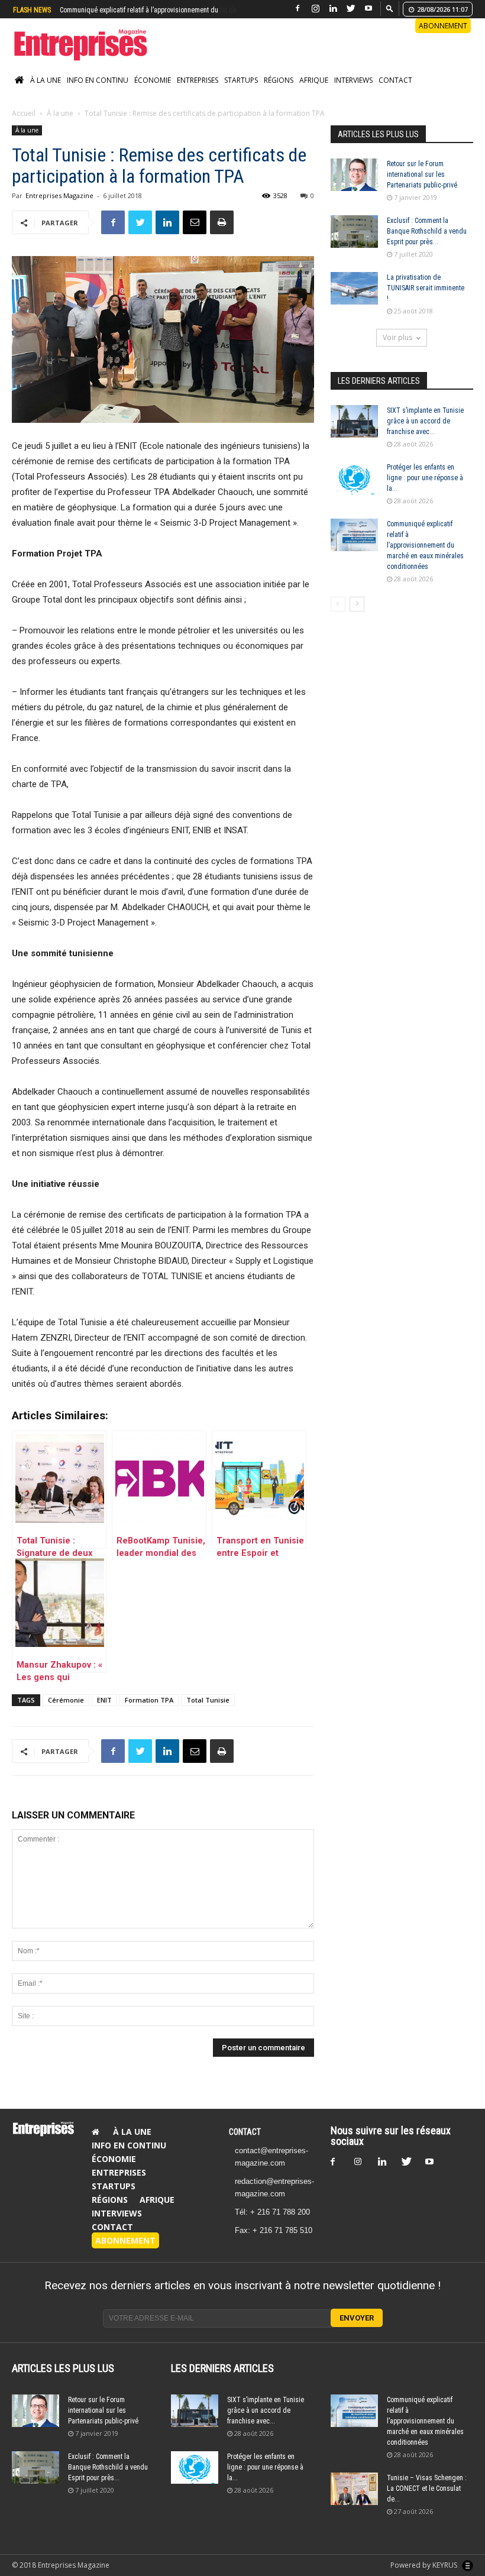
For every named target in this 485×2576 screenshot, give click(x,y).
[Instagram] (315, 9)
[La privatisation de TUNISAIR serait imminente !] (354, 301)
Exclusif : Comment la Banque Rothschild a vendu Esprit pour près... (427, 244)
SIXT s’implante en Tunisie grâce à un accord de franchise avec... (425, 433)
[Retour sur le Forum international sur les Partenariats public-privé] (354, 187)
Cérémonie (66, 1712)
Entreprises (198, 93)
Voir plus (397, 350)
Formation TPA (149, 1712)
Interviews (353, 93)
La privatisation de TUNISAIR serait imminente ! (426, 300)
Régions (279, 93)
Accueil (24, 126)
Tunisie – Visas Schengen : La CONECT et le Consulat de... (427, 2501)
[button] (390, 8)
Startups (241, 93)
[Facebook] (298, 9)
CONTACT (245, 2144)
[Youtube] (368, 9)
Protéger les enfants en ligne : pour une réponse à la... (425, 490)
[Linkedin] (333, 9)
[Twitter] (351, 9)
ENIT (104, 1712)
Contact (395, 93)
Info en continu (98, 93)
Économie (153, 93)
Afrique (314, 93)
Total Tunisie (208, 1712)
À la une (46, 93)
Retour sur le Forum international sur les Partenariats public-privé (422, 187)
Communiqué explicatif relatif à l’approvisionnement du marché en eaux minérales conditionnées (425, 558)
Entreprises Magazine (59, 208)
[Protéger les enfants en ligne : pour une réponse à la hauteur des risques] (354, 491)
